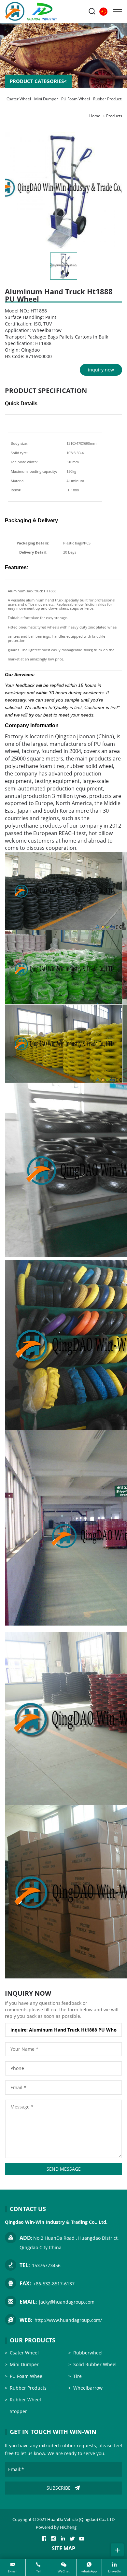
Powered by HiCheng (56, 2527)
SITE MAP (63, 2548)
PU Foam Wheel (76, 99)
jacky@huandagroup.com (67, 2302)
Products (114, 116)
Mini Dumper (46, 99)
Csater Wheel (19, 99)
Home (95, 116)
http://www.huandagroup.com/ (68, 2320)
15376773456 (46, 2265)
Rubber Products (108, 99)
